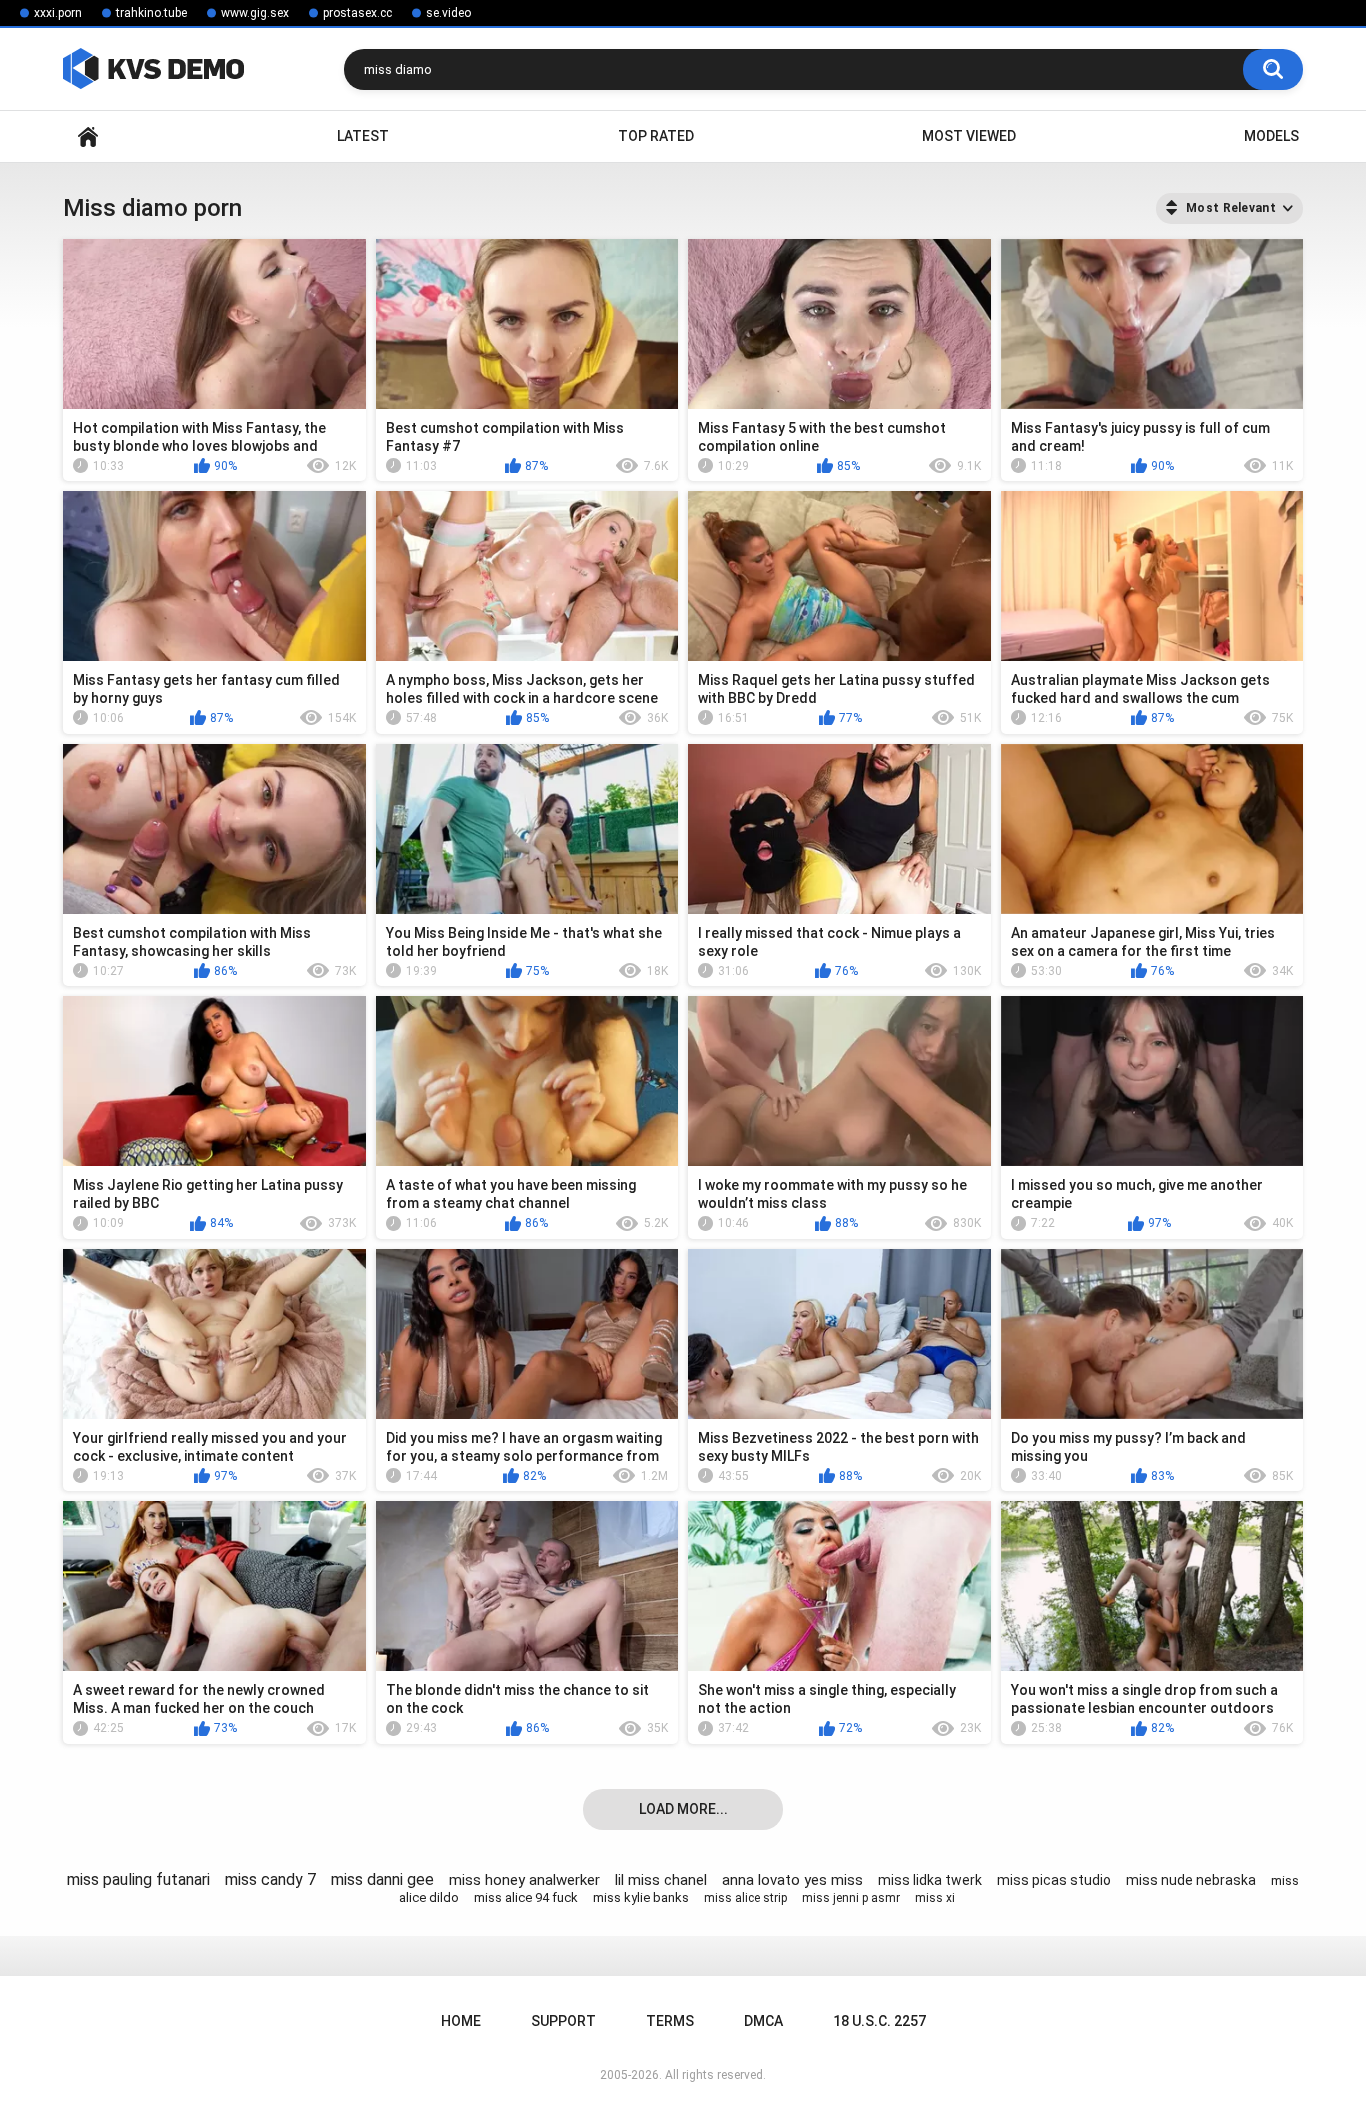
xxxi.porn (58, 13)
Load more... (683, 1809)
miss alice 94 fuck (526, 1897)
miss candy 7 (270, 1879)
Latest (363, 136)
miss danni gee (382, 1879)
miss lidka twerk (930, 1880)
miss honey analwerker (524, 1880)
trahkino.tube (151, 13)
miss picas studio (1054, 1880)
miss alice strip (745, 1898)
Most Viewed (969, 136)
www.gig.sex (255, 13)
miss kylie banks (641, 1897)
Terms (670, 2021)
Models (1271, 136)
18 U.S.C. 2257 (879, 2021)
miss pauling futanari (138, 1879)
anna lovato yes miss (792, 1880)
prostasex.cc (357, 13)
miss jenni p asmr (851, 1898)
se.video (448, 13)
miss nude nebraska (1191, 1880)
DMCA (763, 2021)
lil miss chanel (661, 1880)
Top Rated (656, 136)
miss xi (935, 1898)
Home (88, 136)
